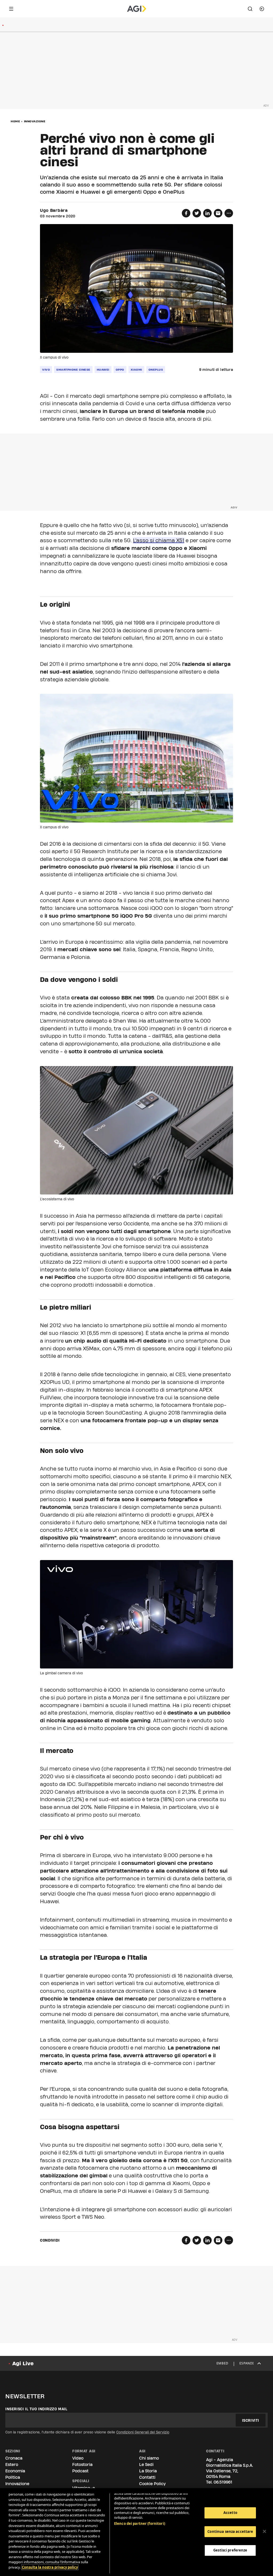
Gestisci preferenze (230, 2550)
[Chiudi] (264, 2532)
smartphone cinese (73, 370)
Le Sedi (146, 2464)
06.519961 (223, 2482)
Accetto (230, 2513)
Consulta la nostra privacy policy (50, 2567)
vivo (46, 370)
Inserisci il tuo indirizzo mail (36, 2409)
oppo (120, 370)
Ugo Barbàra (54, 210)
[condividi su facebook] (186, 213)
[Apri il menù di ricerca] (250, 9)
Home (15, 121)
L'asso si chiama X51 (159, 540)
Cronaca (14, 2458)
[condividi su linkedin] (207, 213)
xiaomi (136, 370)
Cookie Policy (152, 2484)
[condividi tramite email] (218, 213)
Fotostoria (82, 2464)
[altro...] (229, 213)
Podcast (80, 2471)
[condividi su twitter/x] (197, 213)
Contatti (147, 2477)
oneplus (156, 370)
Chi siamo (149, 2458)
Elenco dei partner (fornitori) (140, 2524)
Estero (12, 2464)
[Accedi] (262, 9)
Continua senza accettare (230, 2532)
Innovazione (35, 121)
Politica (13, 2477)
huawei (103, 370)
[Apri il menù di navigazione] (11, 9)
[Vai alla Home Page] (137, 9)
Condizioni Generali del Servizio (143, 2432)
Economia (15, 2471)
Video (78, 2458)
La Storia (148, 2471)
